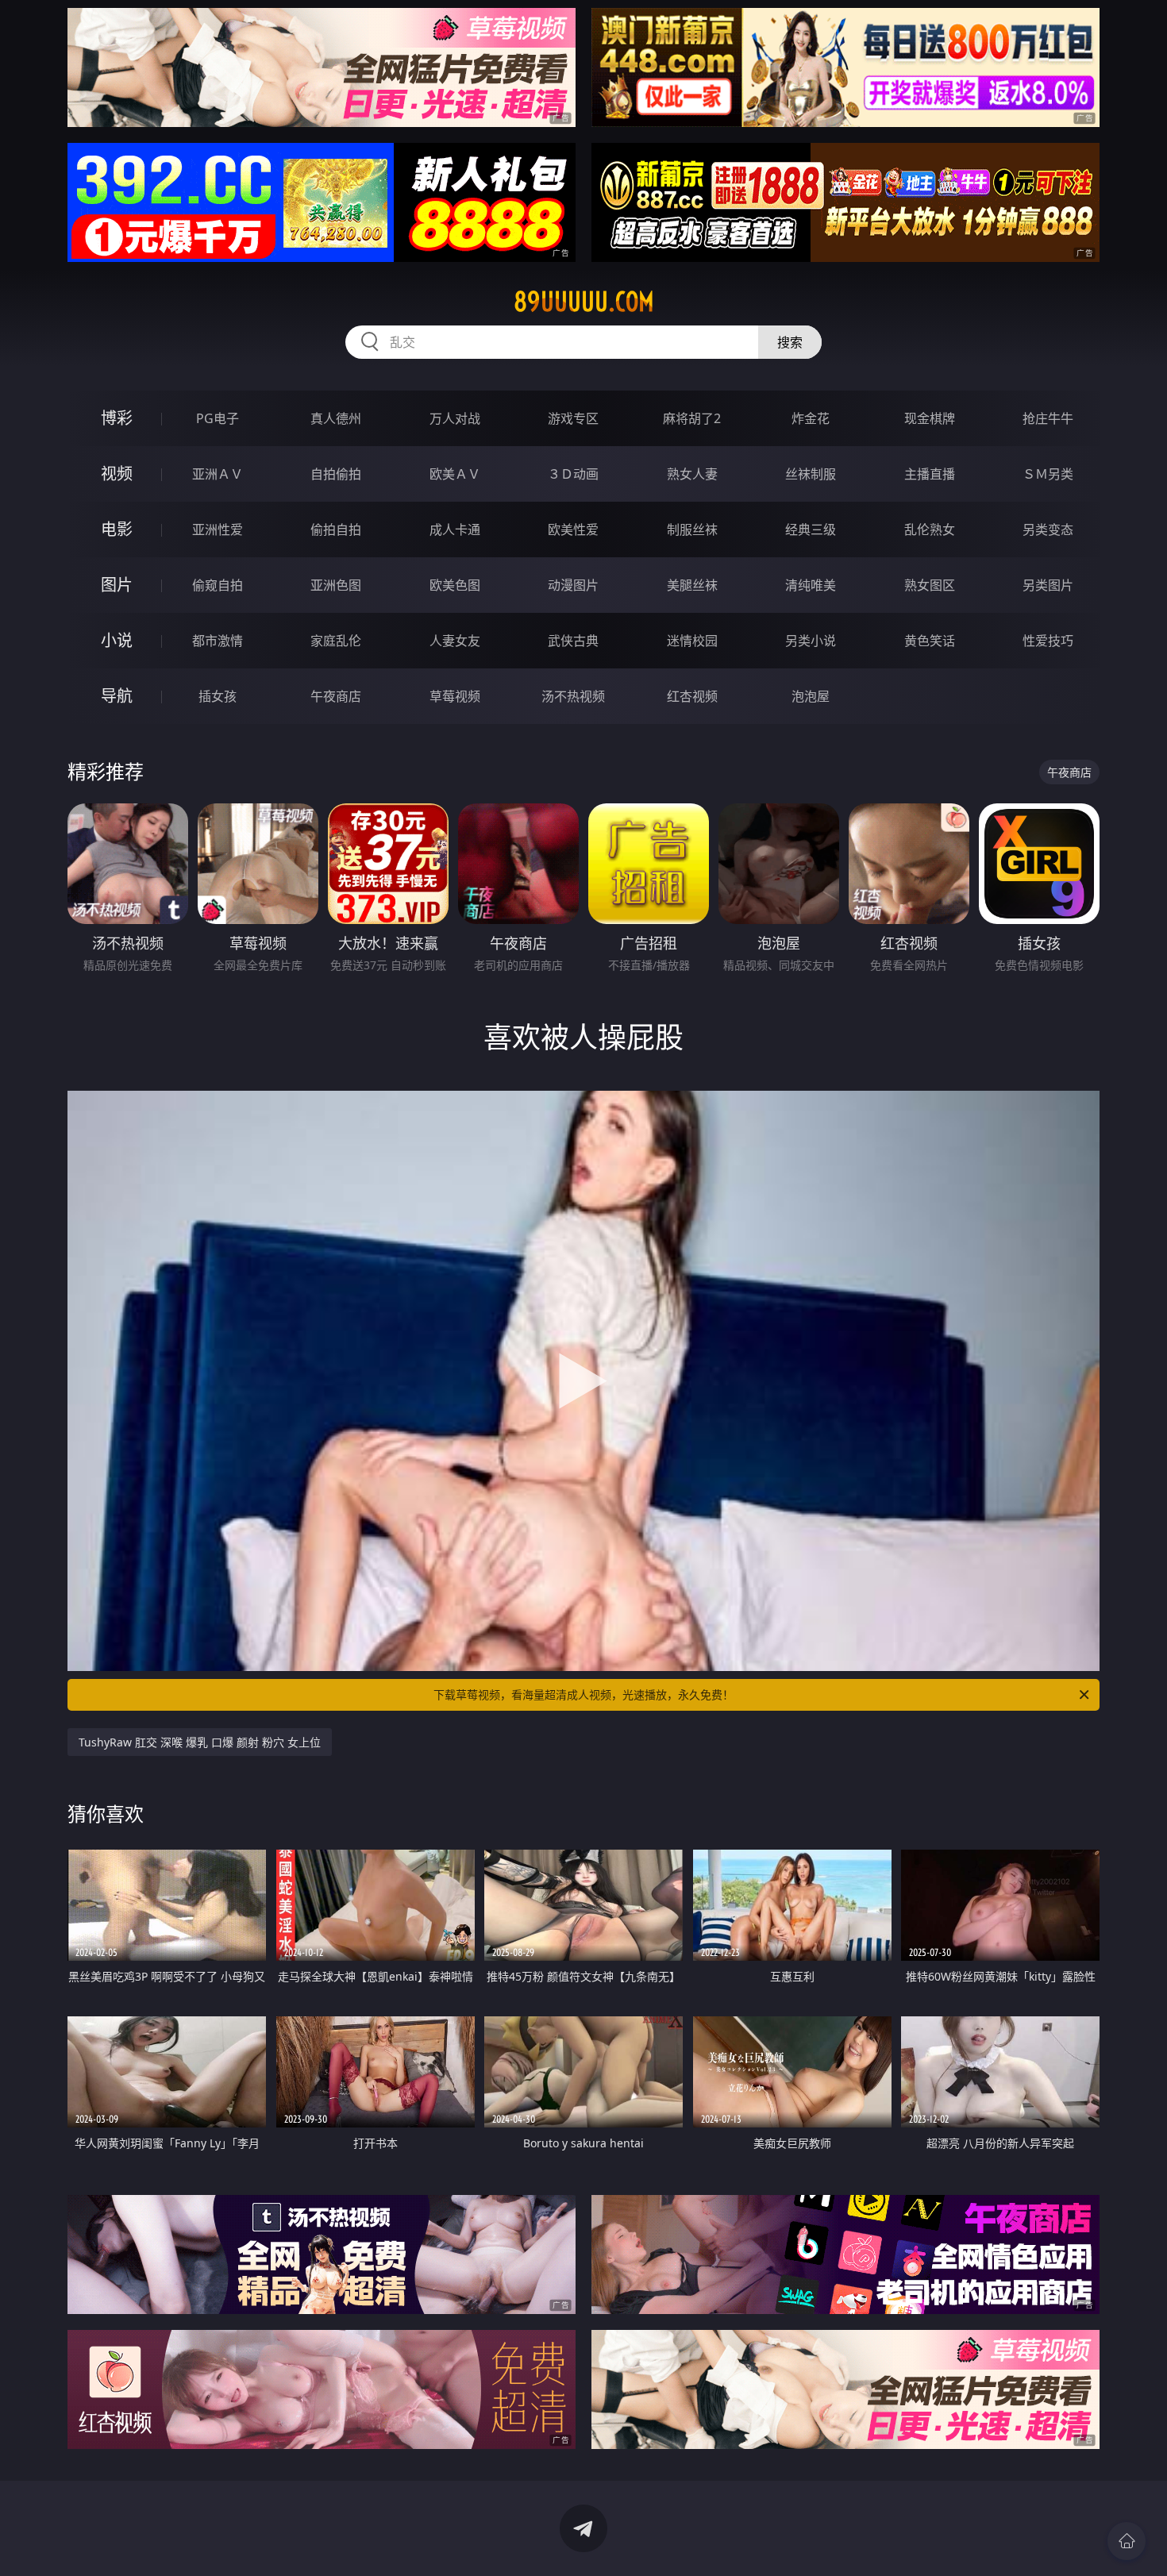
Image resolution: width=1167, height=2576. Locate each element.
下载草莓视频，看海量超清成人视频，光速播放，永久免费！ (583, 1694)
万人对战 (455, 418)
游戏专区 (573, 418)
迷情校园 (692, 641)
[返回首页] (1127, 2541)
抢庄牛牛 (1048, 418)
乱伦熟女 (930, 529)
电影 (117, 529)
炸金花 (811, 418)
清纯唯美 (811, 585)
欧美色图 (455, 585)
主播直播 (930, 474)
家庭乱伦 (336, 641)
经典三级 (811, 529)
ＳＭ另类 (1048, 474)
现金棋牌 (930, 418)
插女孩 (218, 696)
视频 (117, 474)
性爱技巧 (1048, 641)
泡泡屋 (811, 696)
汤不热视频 (573, 696)
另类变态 (1048, 529)
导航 (117, 696)
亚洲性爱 (218, 529)
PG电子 (218, 418)
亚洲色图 (336, 585)
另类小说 (811, 641)
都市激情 (218, 641)
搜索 (790, 342)
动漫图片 (573, 585)
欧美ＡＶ (455, 474)
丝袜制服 (811, 474)
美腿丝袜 (692, 585)
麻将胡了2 (692, 418)
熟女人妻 (692, 474)
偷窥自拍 (218, 585)
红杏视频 (692, 696)
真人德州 (336, 418)
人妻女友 (455, 641)
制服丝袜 (692, 529)
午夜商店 (336, 696)
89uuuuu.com (584, 302)
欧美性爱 (573, 529)
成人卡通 (455, 529)
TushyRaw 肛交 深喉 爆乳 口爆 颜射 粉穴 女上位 (200, 1742)
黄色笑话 (930, 641)
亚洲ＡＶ (218, 474)
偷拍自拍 (336, 529)
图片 (117, 585)
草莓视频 (455, 696)
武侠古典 (573, 641)
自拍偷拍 (336, 474)
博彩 (117, 418)
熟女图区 (930, 585)
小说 (117, 640)
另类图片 (1048, 585)
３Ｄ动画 (573, 474)
